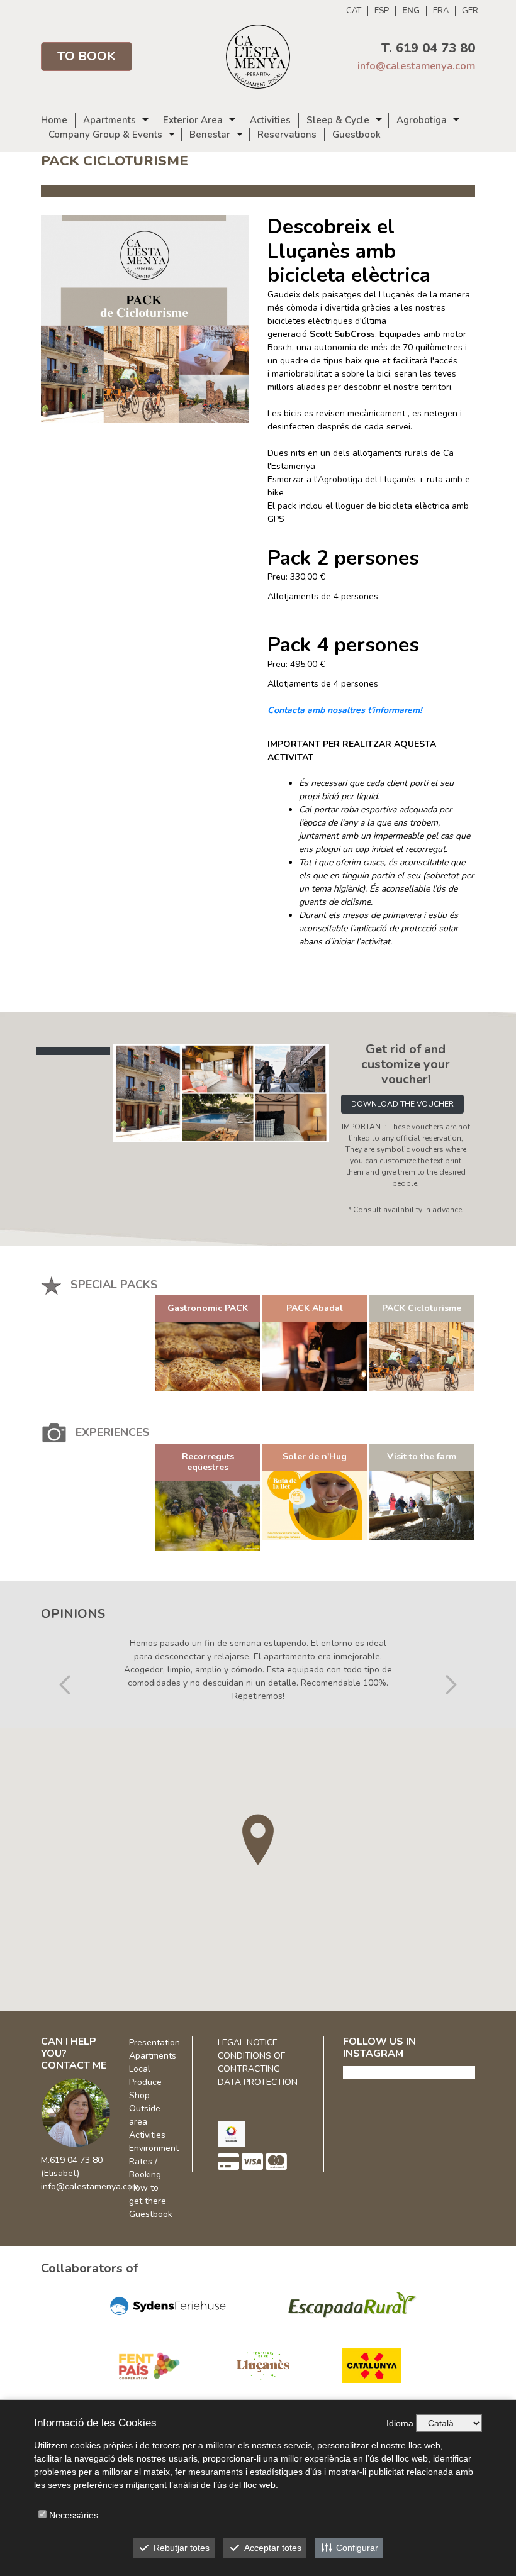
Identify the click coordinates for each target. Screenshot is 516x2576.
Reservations (287, 135)
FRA (441, 11)
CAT (354, 11)
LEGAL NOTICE (248, 2043)
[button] (65, 1655)
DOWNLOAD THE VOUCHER (402, 1104)
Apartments (109, 120)
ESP (382, 11)
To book (87, 56)
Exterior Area (193, 120)
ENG (411, 11)
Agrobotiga (422, 120)
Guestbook (356, 135)
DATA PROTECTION (258, 2082)
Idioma (400, 2423)
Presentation (154, 2043)
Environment (154, 2148)
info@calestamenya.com (416, 66)
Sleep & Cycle (338, 120)
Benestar (210, 135)
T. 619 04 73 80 (428, 48)
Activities (270, 120)
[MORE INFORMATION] (208, 1357)
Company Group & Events (105, 135)
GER (470, 11)
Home (54, 120)
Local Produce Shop (145, 2082)
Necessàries (74, 2515)
